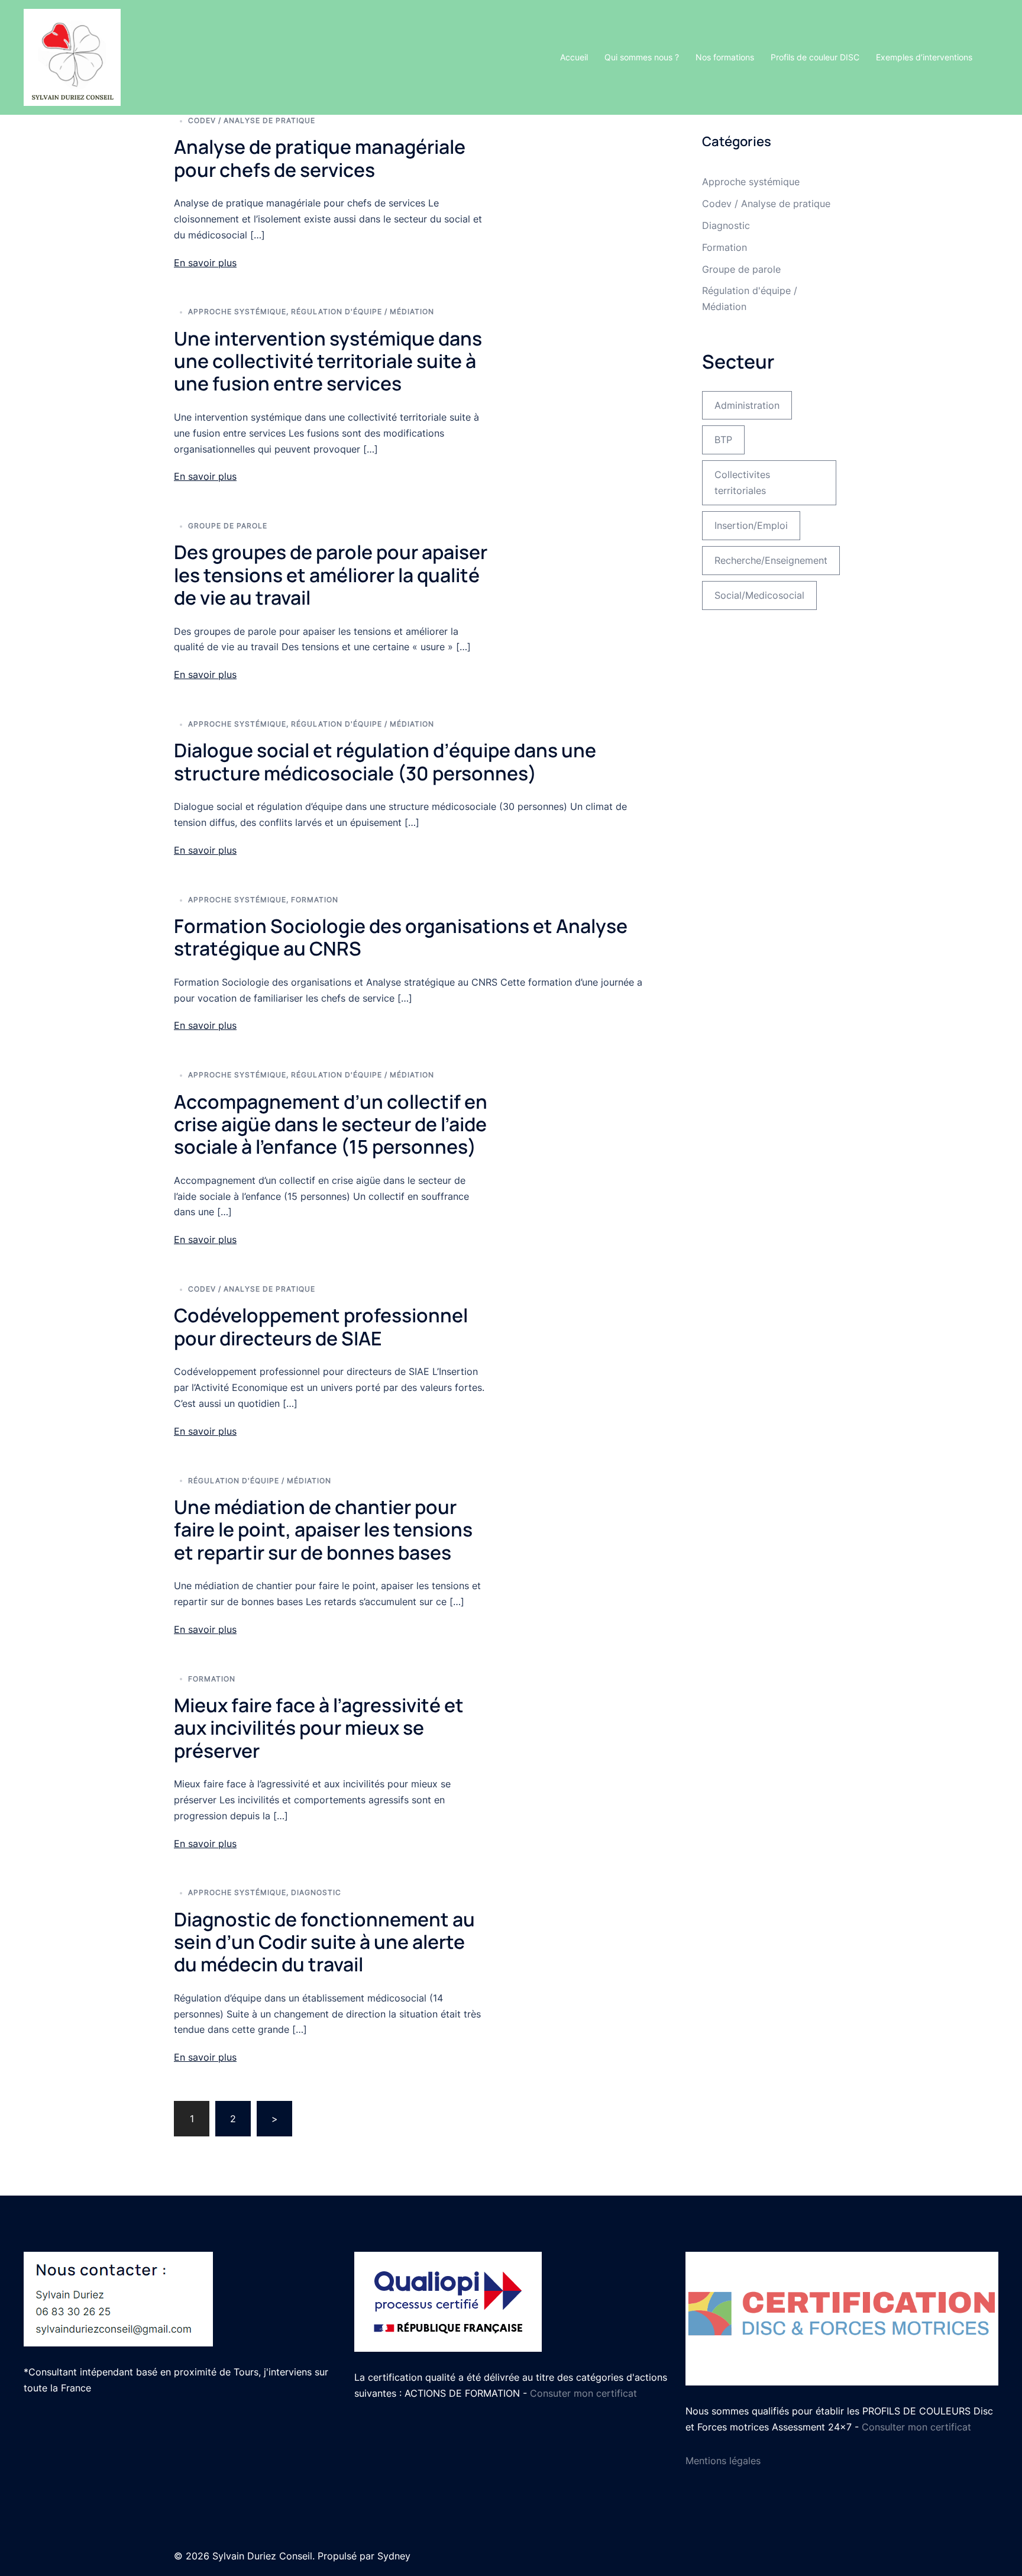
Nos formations (725, 57)
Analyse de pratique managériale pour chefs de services (320, 158)
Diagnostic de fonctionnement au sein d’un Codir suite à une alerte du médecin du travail (324, 1942)
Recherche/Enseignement (771, 560)
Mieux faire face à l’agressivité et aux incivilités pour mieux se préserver (319, 1728)
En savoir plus (205, 263)
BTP (723, 440)
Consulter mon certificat (916, 2427)
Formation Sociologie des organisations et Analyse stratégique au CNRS (401, 937)
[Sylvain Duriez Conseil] (72, 56)
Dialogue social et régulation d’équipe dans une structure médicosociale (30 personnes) (385, 761)
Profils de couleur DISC (815, 57)
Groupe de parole (228, 526)
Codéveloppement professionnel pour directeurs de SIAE (321, 1326)
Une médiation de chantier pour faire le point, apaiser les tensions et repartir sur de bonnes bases (323, 1530)
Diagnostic (316, 1892)
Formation (315, 900)
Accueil (574, 57)
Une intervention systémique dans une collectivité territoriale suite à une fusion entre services (328, 361)
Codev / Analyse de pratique (252, 120)
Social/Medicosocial (759, 595)
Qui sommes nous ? (642, 57)
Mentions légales (723, 2461)
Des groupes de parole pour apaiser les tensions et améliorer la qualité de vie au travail (331, 575)
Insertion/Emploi (751, 525)
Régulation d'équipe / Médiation (363, 311)
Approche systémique (237, 311)
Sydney (394, 2556)
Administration (747, 405)
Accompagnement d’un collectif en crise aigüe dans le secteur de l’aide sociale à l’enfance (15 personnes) (331, 1124)
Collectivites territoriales (742, 482)
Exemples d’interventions (924, 57)
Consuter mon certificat (583, 2393)
